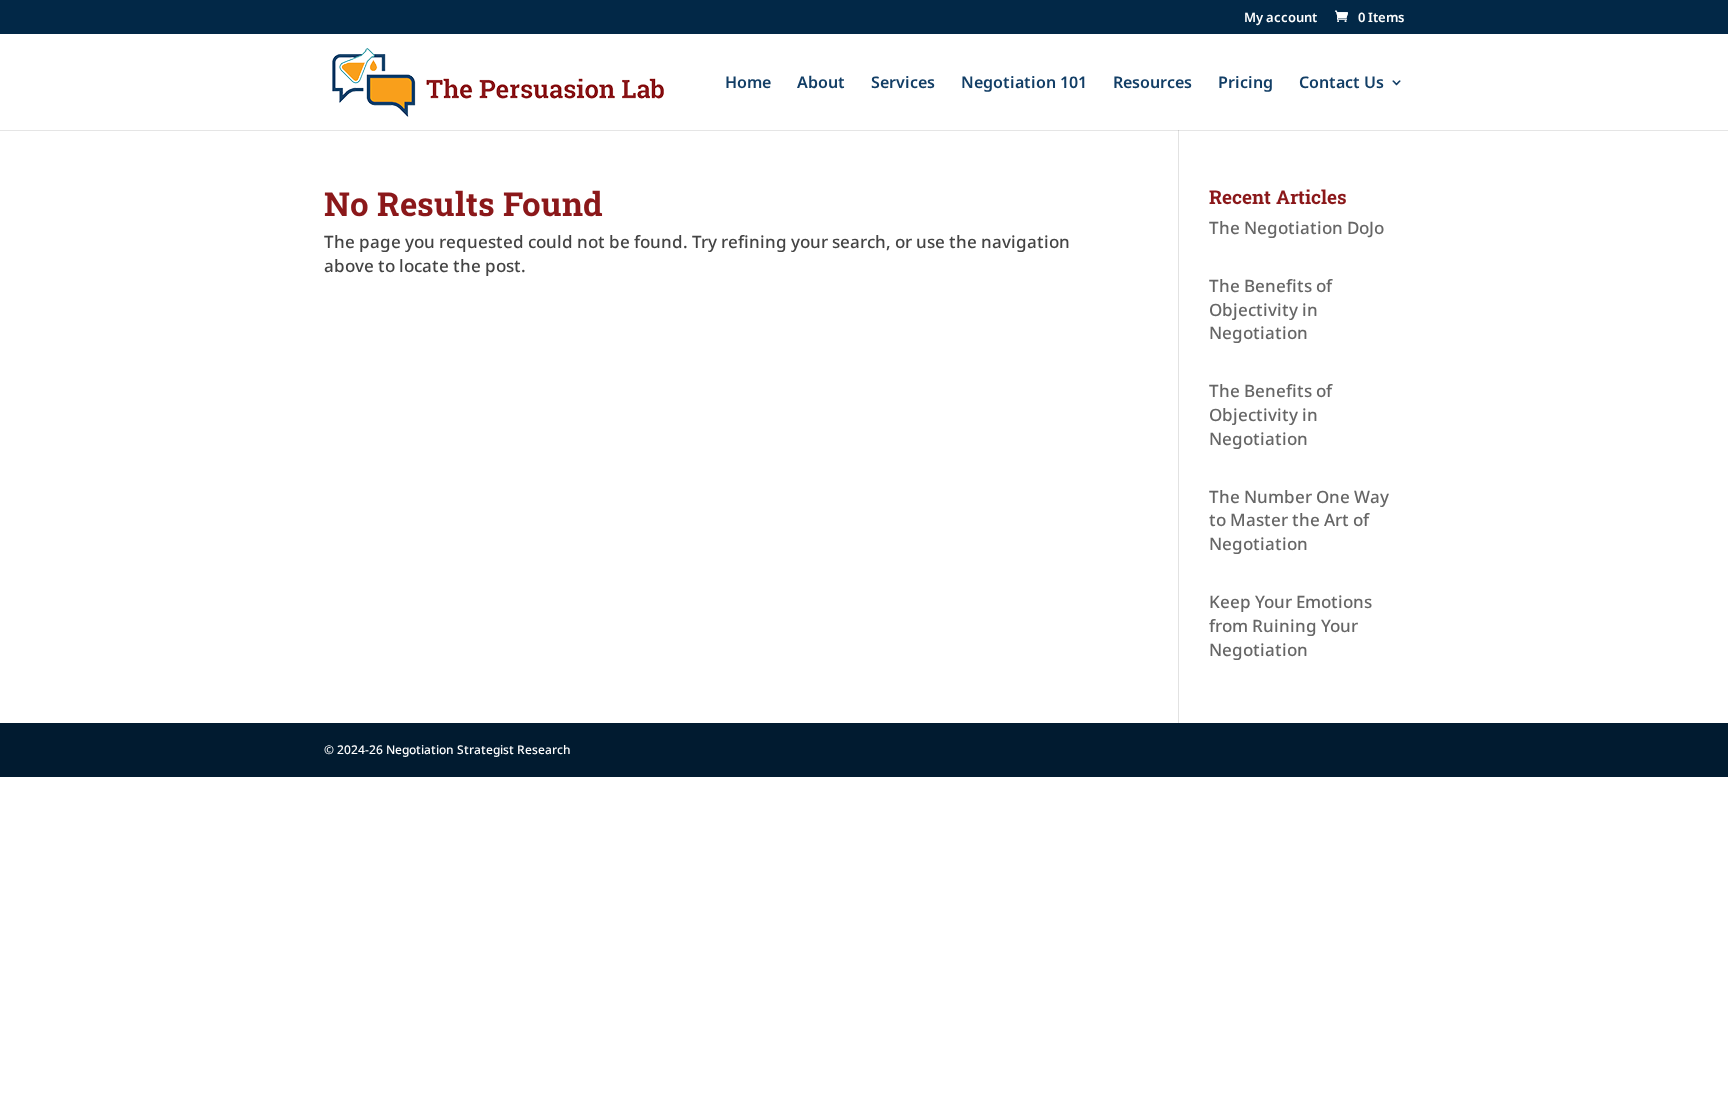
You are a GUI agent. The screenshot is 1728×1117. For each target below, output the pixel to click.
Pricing (1245, 84)
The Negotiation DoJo (1296, 227)
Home (748, 84)
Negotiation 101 (1024, 84)
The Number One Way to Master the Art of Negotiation (1299, 520)
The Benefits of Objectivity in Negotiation (1270, 309)
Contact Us (1341, 84)
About (821, 84)
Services (903, 84)
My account (1280, 18)
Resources (1152, 84)
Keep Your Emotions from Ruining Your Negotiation (1290, 625)
